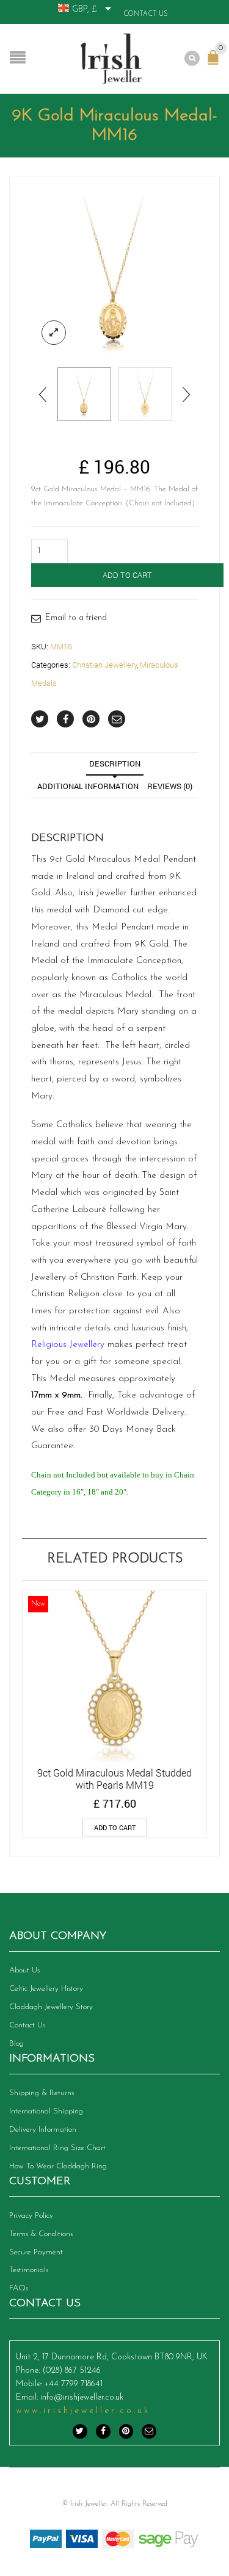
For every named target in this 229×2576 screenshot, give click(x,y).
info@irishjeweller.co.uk (82, 2397)
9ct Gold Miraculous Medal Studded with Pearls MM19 (114, 1779)
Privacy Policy (31, 2216)
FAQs (19, 2288)
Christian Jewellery (104, 665)
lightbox (54, 333)
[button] (115, 1827)
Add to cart (127, 575)
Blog (16, 2044)
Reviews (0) (170, 786)
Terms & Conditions (41, 2234)
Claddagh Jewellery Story (51, 2007)
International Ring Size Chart (57, 2148)
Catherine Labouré (69, 1210)
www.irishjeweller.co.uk (83, 2411)
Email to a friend (76, 618)
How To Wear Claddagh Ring (58, 2166)
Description (115, 763)
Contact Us (146, 14)
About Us (24, 1970)
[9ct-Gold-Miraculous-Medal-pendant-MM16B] (145, 394)
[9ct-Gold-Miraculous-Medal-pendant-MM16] (114, 272)
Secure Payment (36, 2252)
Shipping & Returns (42, 2093)
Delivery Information (43, 2130)
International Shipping (46, 2111)
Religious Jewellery (68, 1345)
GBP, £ (85, 9)
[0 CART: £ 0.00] (216, 63)
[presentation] (44, 394)
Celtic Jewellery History (46, 1989)
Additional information (88, 786)
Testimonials (29, 2270)
